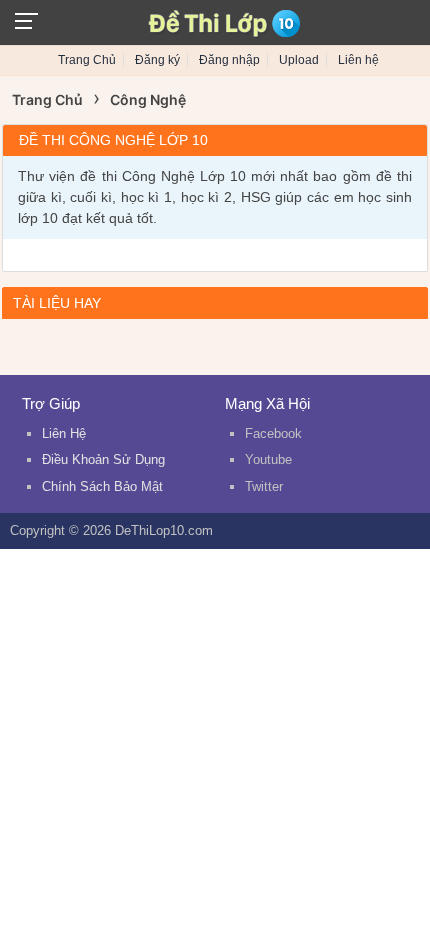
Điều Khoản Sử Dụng (103, 459)
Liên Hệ (64, 433)
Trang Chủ (87, 60)
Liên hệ (358, 60)
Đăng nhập (229, 60)
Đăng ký (157, 60)
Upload (299, 60)
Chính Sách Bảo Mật (102, 486)
